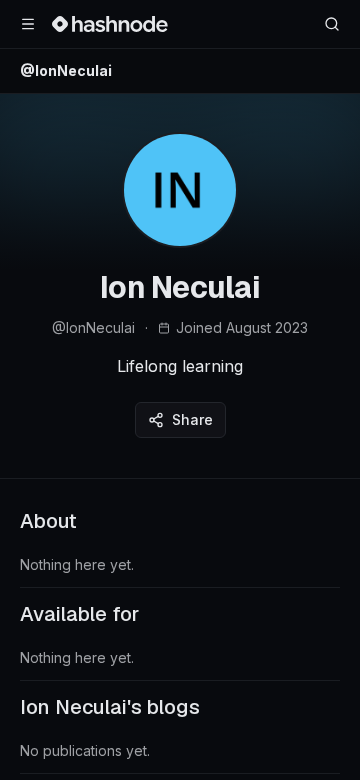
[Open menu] (28, 24)
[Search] (332, 24)
